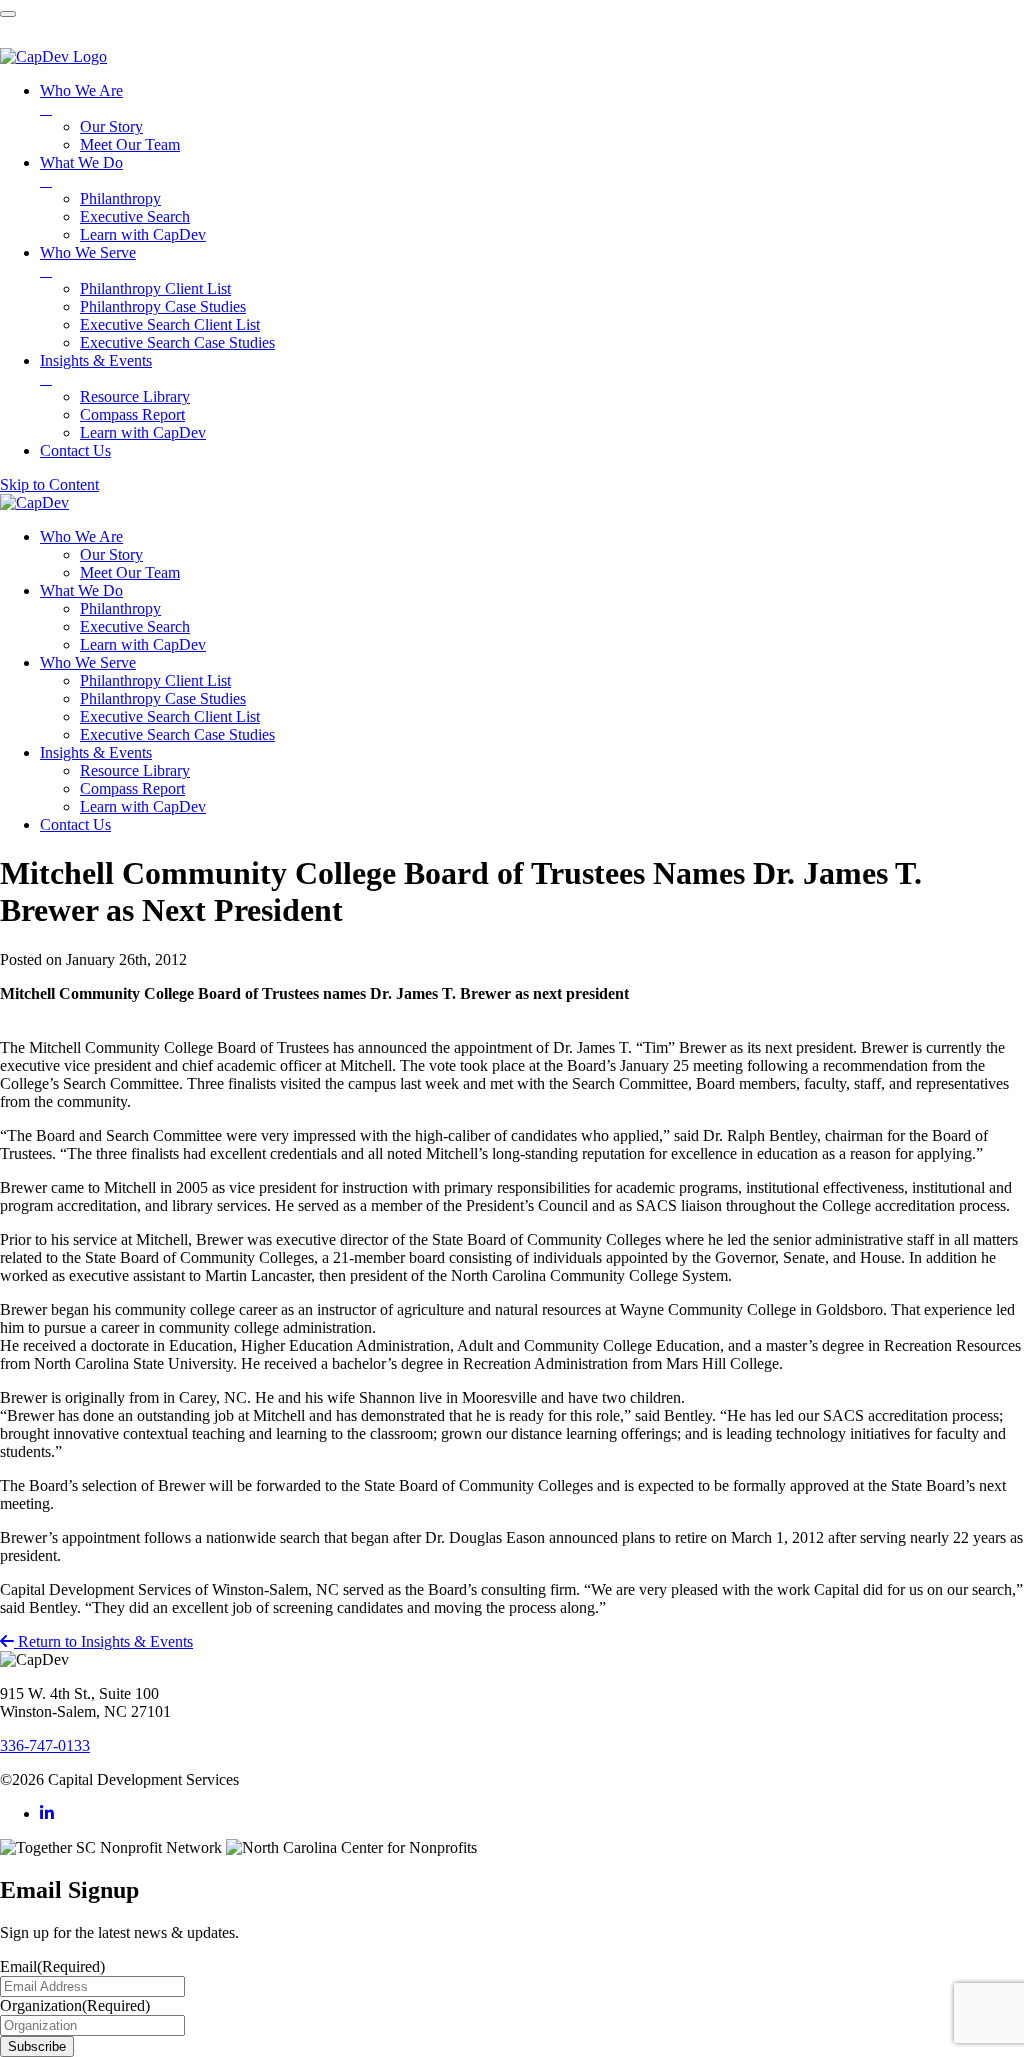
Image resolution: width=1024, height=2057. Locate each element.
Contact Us (75, 824)
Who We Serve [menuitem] (88, 261)
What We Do (81, 590)
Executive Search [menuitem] (135, 216)
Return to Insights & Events (103, 1641)
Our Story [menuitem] (111, 126)
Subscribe (37, 2046)
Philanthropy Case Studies (163, 698)
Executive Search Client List (170, 716)
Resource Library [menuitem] (135, 396)
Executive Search (135, 626)
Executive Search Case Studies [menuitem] (177, 342)
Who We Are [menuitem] (81, 99)
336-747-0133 (45, 1745)
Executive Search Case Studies (177, 734)
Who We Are (81, 536)
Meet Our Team (130, 572)
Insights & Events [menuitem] (96, 369)
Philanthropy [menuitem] (120, 198)
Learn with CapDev (143, 644)
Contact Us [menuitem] (75, 450)
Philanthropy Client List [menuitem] (155, 288)
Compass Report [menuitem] (132, 414)
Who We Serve (88, 662)
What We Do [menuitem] (81, 171)
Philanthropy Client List (155, 680)
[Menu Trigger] (8, 14)
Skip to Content (49, 484)
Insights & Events (96, 752)
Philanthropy (120, 608)
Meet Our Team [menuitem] (130, 144)
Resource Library (135, 770)
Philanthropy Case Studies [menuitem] (163, 306)
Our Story (111, 554)
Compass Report (132, 788)
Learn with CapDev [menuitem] (143, 234)
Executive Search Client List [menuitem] (170, 324)
